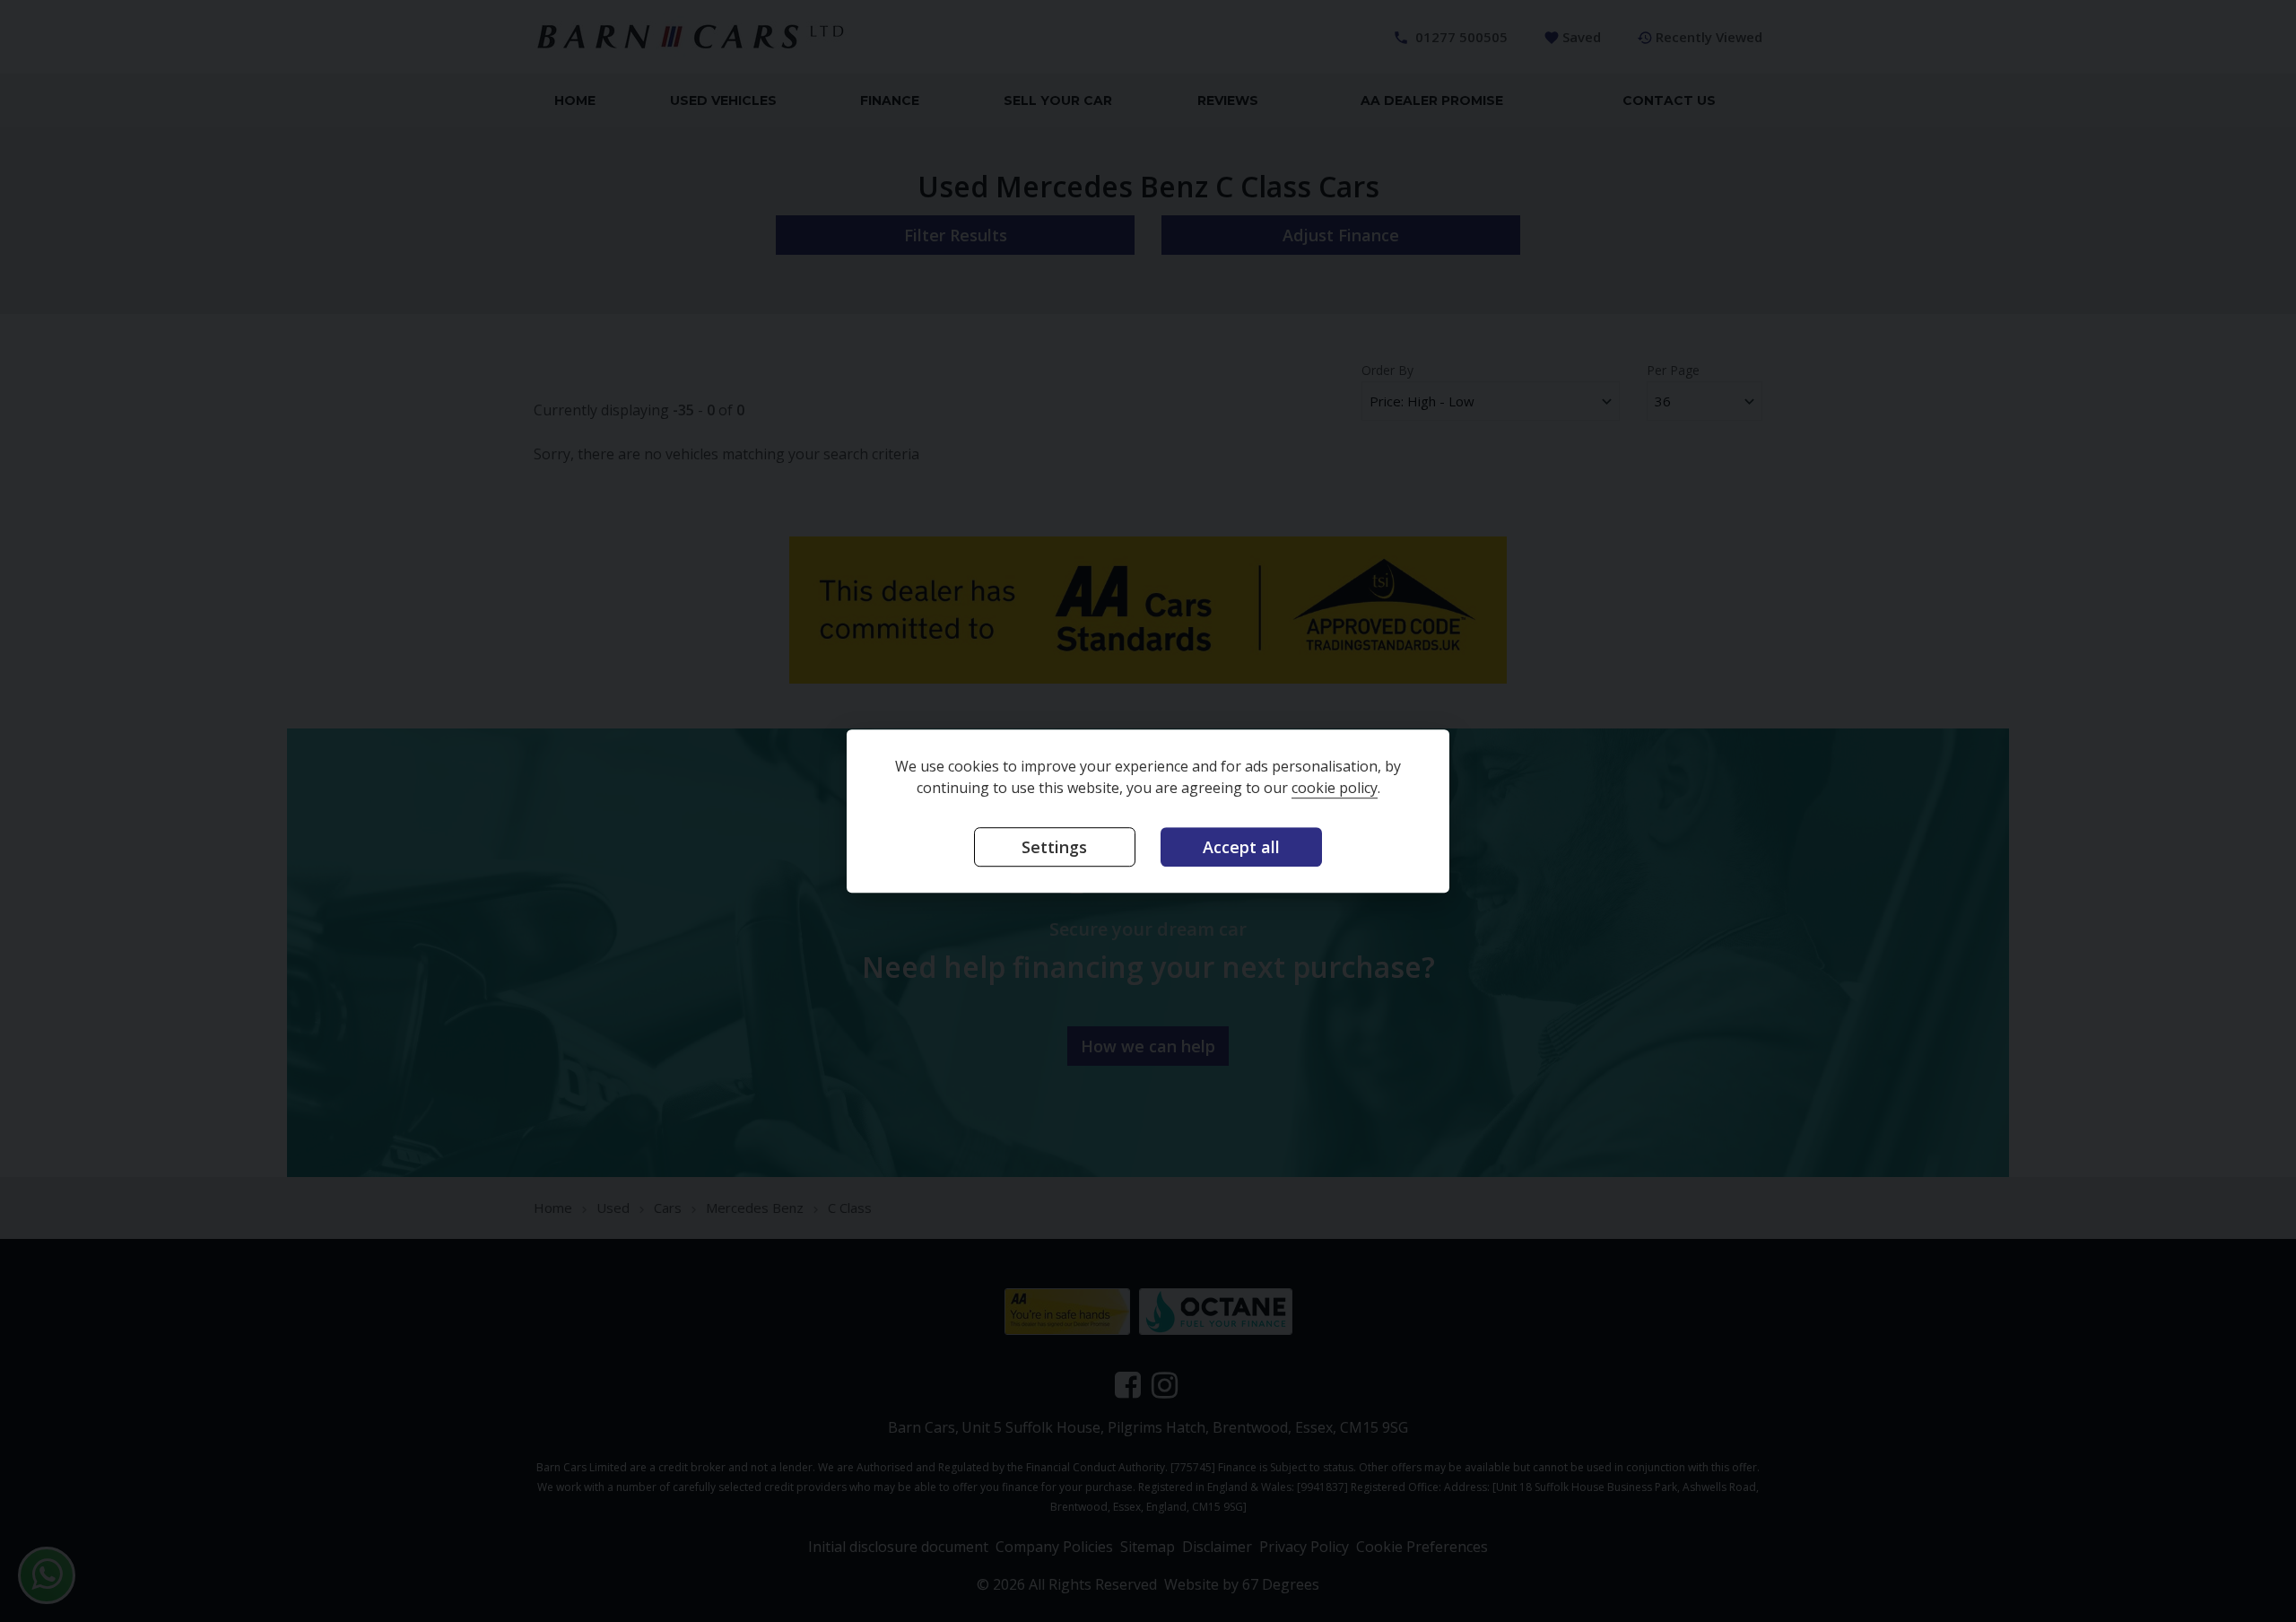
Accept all (1241, 847)
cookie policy (1335, 788)
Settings (1054, 847)
